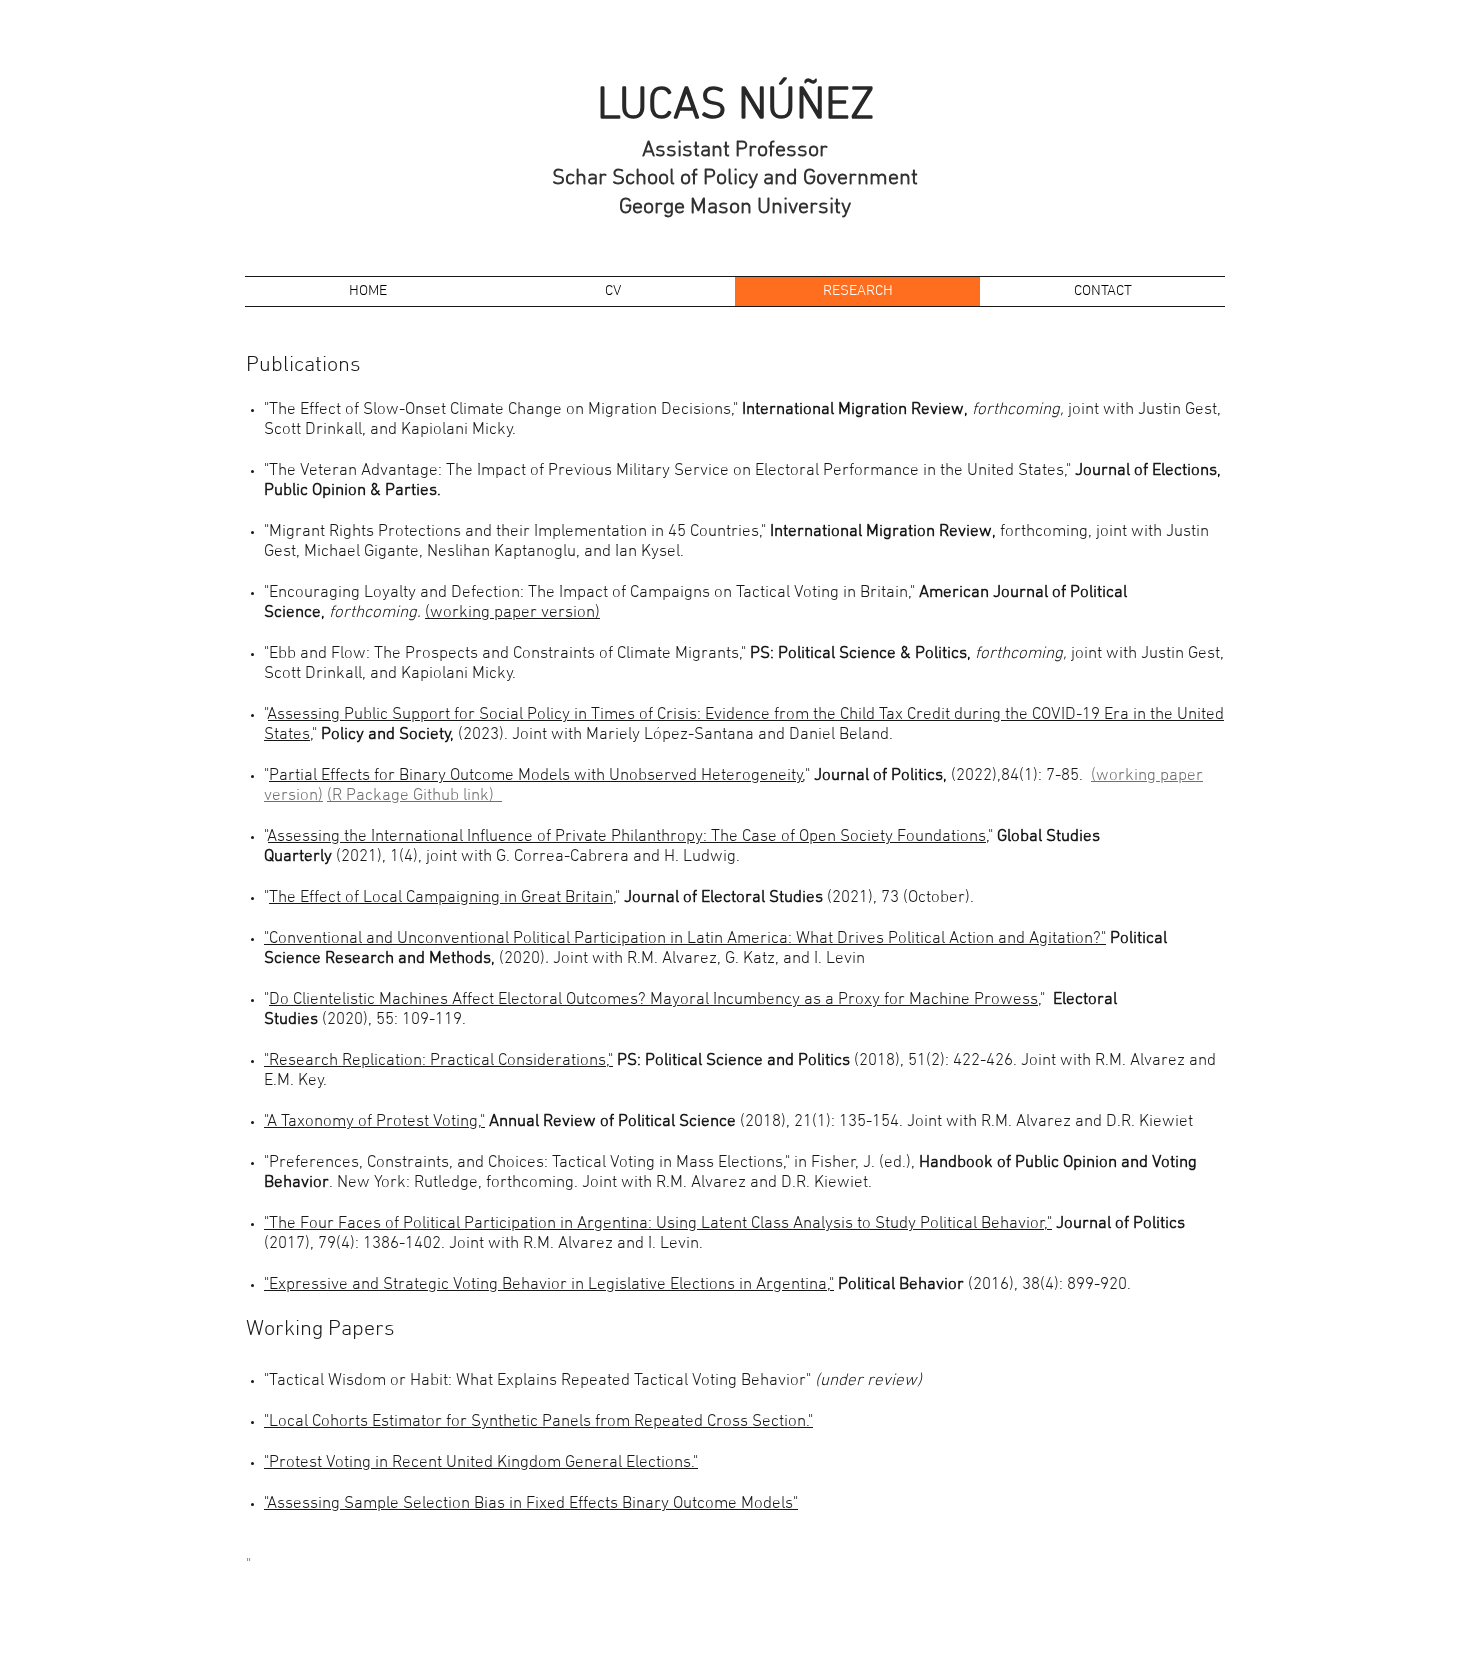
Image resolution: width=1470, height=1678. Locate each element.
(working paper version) (512, 613)
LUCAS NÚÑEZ (735, 107)
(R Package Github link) (414, 796)
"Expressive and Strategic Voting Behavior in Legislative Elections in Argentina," (549, 1285)
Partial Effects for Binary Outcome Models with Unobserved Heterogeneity (536, 776)
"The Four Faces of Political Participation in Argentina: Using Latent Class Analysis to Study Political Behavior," (658, 1224)
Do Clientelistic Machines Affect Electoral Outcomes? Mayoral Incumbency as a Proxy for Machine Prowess (653, 1000)
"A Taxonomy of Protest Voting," (374, 1122)
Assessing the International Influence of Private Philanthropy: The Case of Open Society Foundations (627, 837)
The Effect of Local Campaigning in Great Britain (441, 898)
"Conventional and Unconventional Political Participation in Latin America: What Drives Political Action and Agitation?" (685, 939)
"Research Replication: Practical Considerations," (438, 1061)
